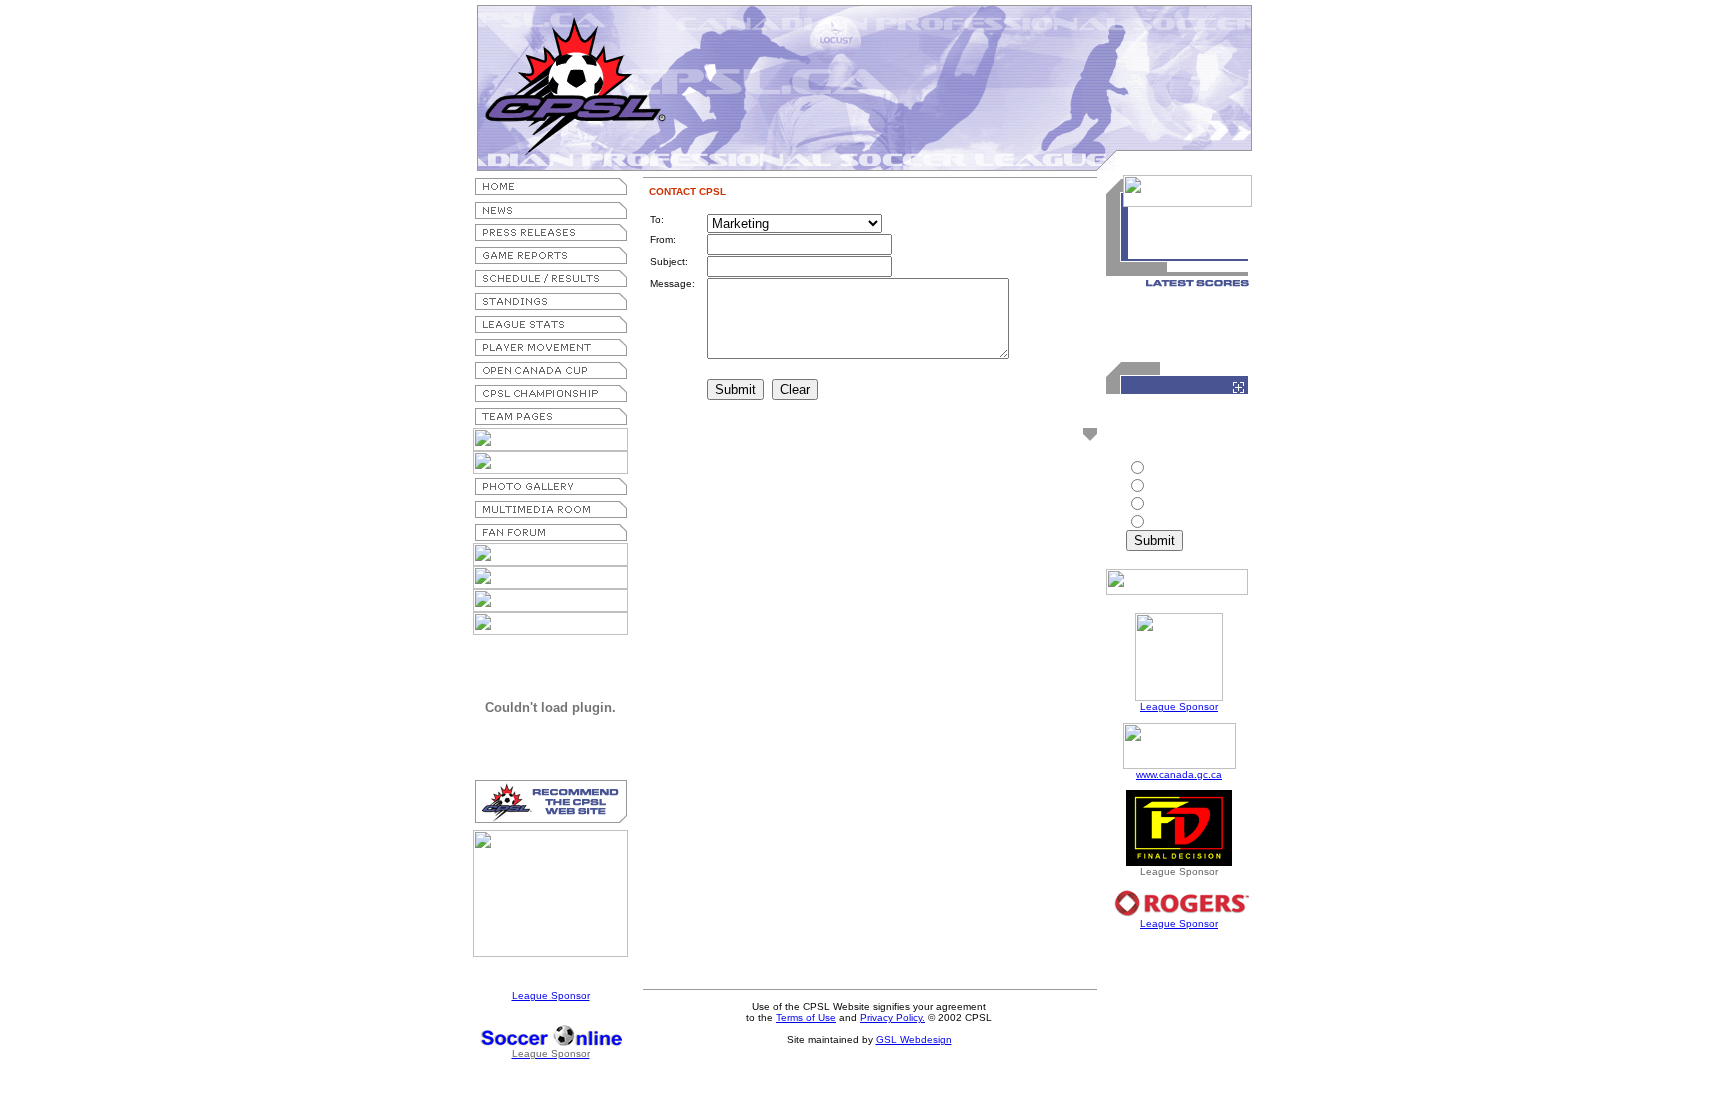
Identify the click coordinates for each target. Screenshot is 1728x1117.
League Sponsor (551, 995)
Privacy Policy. (892, 1017)
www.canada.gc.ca (1179, 774)
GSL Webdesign (914, 1039)
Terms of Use (806, 1017)
